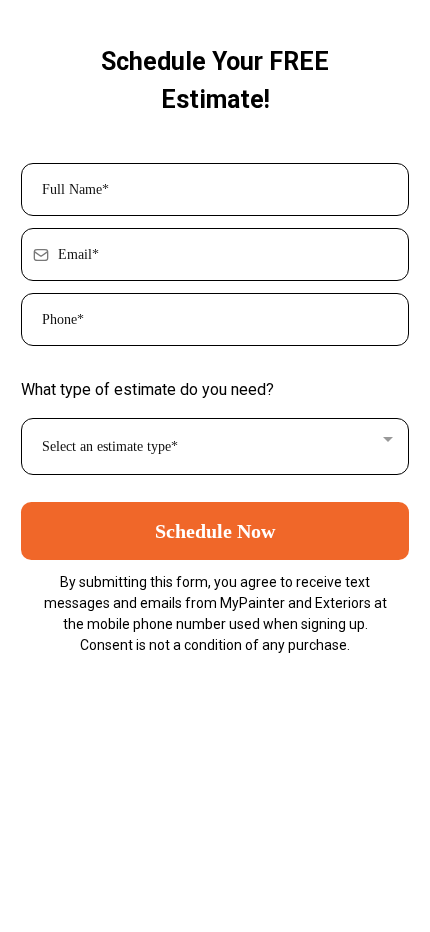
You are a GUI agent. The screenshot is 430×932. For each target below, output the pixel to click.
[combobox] (215, 446)
